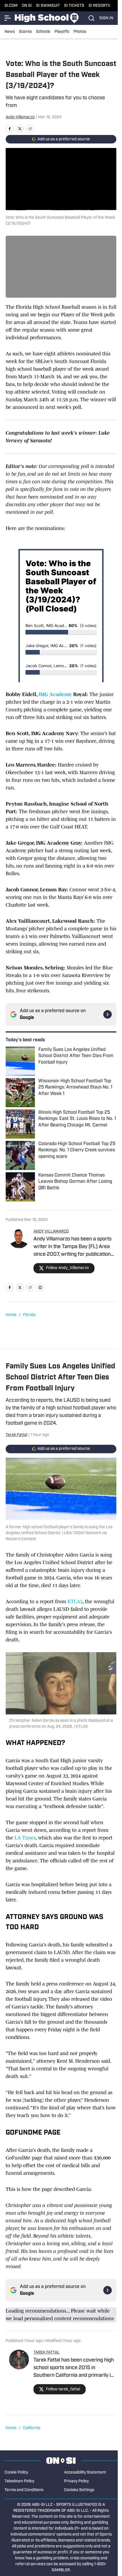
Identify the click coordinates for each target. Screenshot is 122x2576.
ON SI (27, 6)
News (10, 32)
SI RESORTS (99, 6)
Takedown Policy (19, 2481)
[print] (40, 1287)
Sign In (106, 18)
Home (11, 1315)
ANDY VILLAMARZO (51, 1232)
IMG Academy (55, 694)
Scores (25, 32)
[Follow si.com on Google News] (108, 1014)
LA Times (25, 1838)
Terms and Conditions (24, 2490)
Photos (80, 32)
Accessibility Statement (85, 2473)
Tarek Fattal (16, 1435)
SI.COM (11, 6)
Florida (29, 1315)
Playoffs (62, 32)
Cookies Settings (79, 2490)
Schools (43, 32)
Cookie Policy (16, 2473)
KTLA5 (75, 1602)
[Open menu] (8, 18)
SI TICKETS (74, 6)
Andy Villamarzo (20, 117)
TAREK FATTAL (47, 2353)
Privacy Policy (76, 2481)
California (32, 2428)
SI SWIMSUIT (48, 6)
